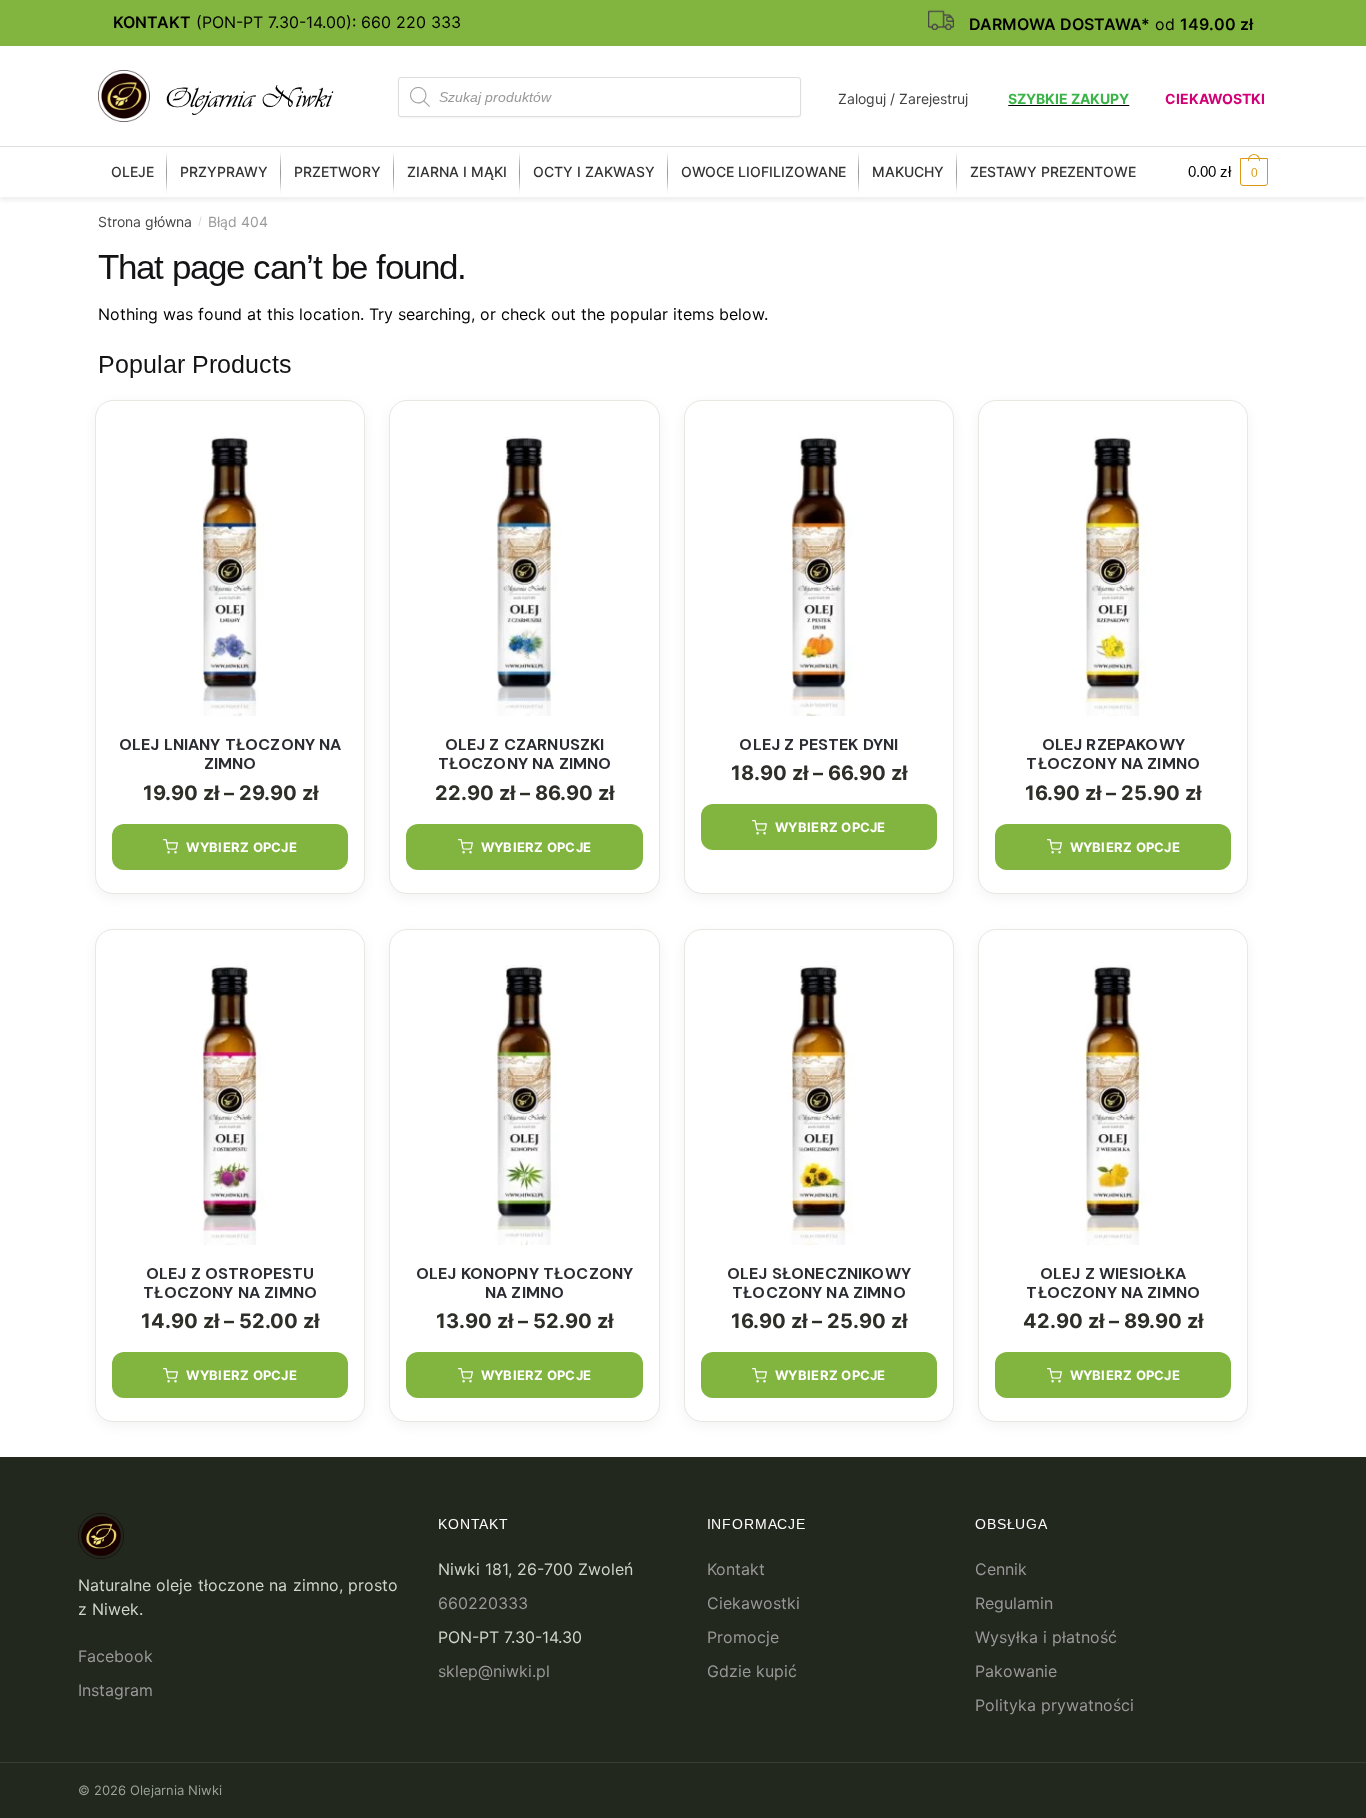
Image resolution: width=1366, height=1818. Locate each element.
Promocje (743, 1637)
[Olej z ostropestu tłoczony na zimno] (230, 1095)
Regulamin (1014, 1603)
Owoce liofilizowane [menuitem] (763, 171)
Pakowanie (1016, 1671)
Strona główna (145, 221)
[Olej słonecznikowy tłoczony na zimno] (819, 1095)
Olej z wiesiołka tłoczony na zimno (1113, 1283)
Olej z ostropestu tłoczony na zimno (230, 1283)
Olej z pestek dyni (818, 744)
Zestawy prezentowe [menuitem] (1053, 171)
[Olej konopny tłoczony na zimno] (524, 1095)
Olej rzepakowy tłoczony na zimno (1113, 754)
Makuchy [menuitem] (908, 171)
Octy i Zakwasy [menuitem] (594, 171)
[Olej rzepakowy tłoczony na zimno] (1113, 566)
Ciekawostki (1215, 98)
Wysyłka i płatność (1046, 1637)
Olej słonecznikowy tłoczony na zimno (819, 1283)
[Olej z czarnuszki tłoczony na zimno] (524, 566)
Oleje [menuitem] (132, 171)
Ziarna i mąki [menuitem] (457, 171)
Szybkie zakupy (1068, 98)
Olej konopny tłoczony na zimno (524, 1283)
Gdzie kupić (752, 1671)
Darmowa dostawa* (1059, 24)
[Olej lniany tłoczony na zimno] (230, 566)
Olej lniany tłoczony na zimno (230, 754)
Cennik (1001, 1569)
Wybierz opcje (241, 847)
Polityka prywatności (1054, 1705)
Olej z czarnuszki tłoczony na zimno (525, 754)
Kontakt (736, 1569)
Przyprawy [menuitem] (224, 171)
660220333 (483, 1603)
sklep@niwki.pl (494, 1671)
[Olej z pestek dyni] (819, 566)
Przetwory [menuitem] (337, 171)
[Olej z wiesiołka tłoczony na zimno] (1113, 1095)
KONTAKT (152, 22)
